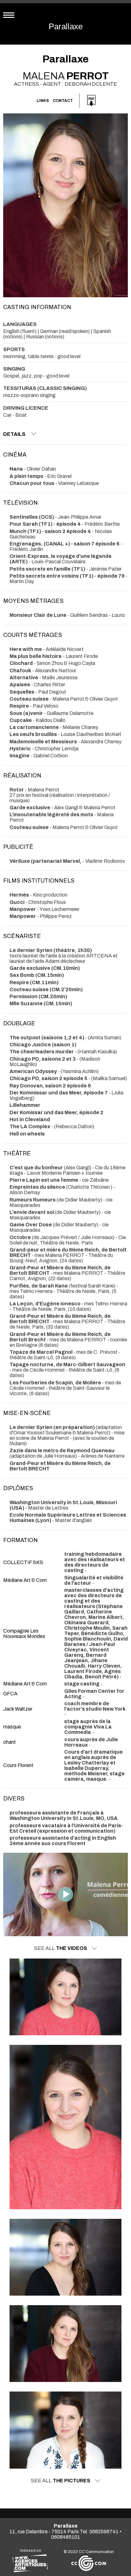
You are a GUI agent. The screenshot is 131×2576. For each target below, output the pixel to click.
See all (61, 1948)
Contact (63, 101)
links (43, 101)
